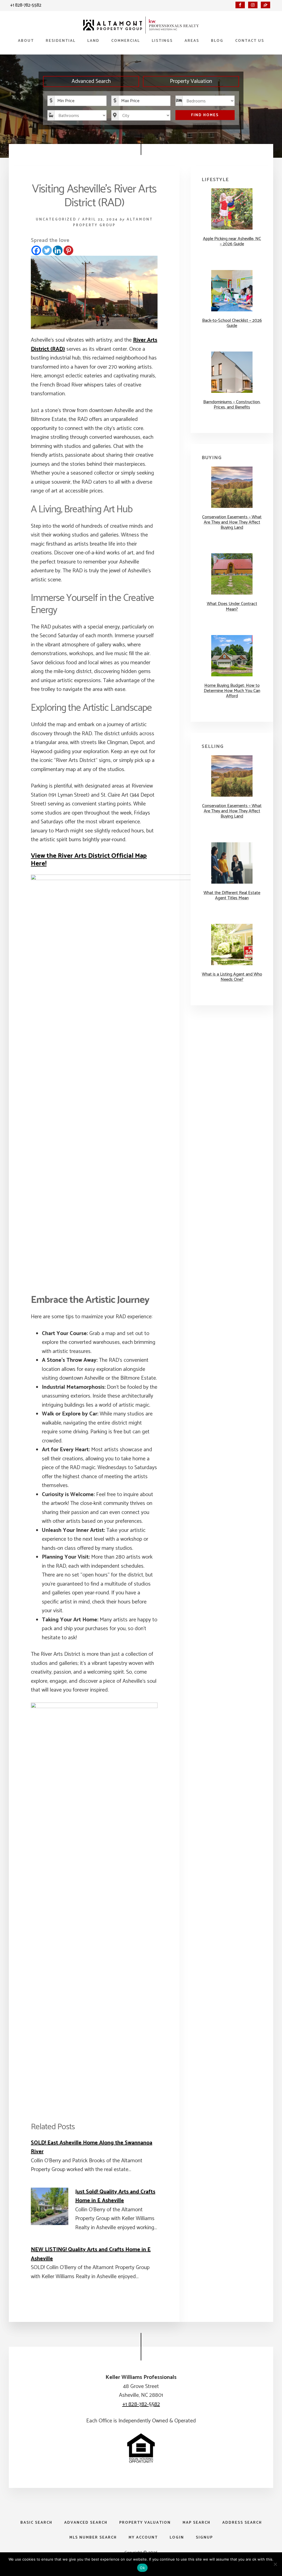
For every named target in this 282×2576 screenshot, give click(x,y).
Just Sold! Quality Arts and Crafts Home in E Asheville (115, 2196)
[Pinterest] (68, 250)
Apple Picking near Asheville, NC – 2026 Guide (232, 241)
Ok (142, 2568)
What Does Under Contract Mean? (232, 606)
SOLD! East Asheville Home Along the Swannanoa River (92, 2147)
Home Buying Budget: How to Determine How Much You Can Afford (232, 691)
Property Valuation (191, 81)
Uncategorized (56, 220)
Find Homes (205, 115)
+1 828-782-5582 (26, 5)
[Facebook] (36, 250)
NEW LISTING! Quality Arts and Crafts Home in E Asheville (91, 2254)
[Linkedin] (58, 250)
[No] (275, 2564)
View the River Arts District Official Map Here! (89, 860)
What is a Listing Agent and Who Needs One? (232, 977)
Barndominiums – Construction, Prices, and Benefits (232, 405)
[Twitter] (47, 250)
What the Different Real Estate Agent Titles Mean (232, 895)
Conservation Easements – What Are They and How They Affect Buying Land (232, 522)
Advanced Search (91, 81)
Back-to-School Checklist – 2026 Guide (232, 323)
